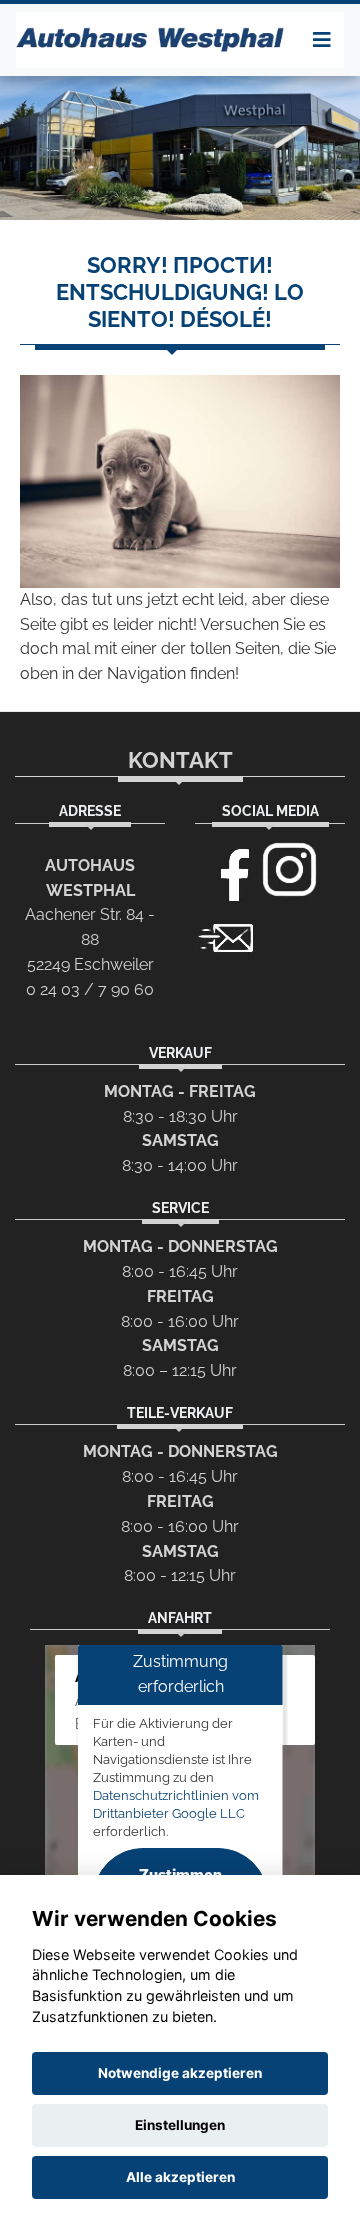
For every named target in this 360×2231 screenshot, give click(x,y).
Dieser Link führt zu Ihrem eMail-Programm (226, 936)
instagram (290, 870)
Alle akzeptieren (180, 2177)
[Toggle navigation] (322, 40)
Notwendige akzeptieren (180, 2073)
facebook (226, 870)
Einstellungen (180, 2125)
